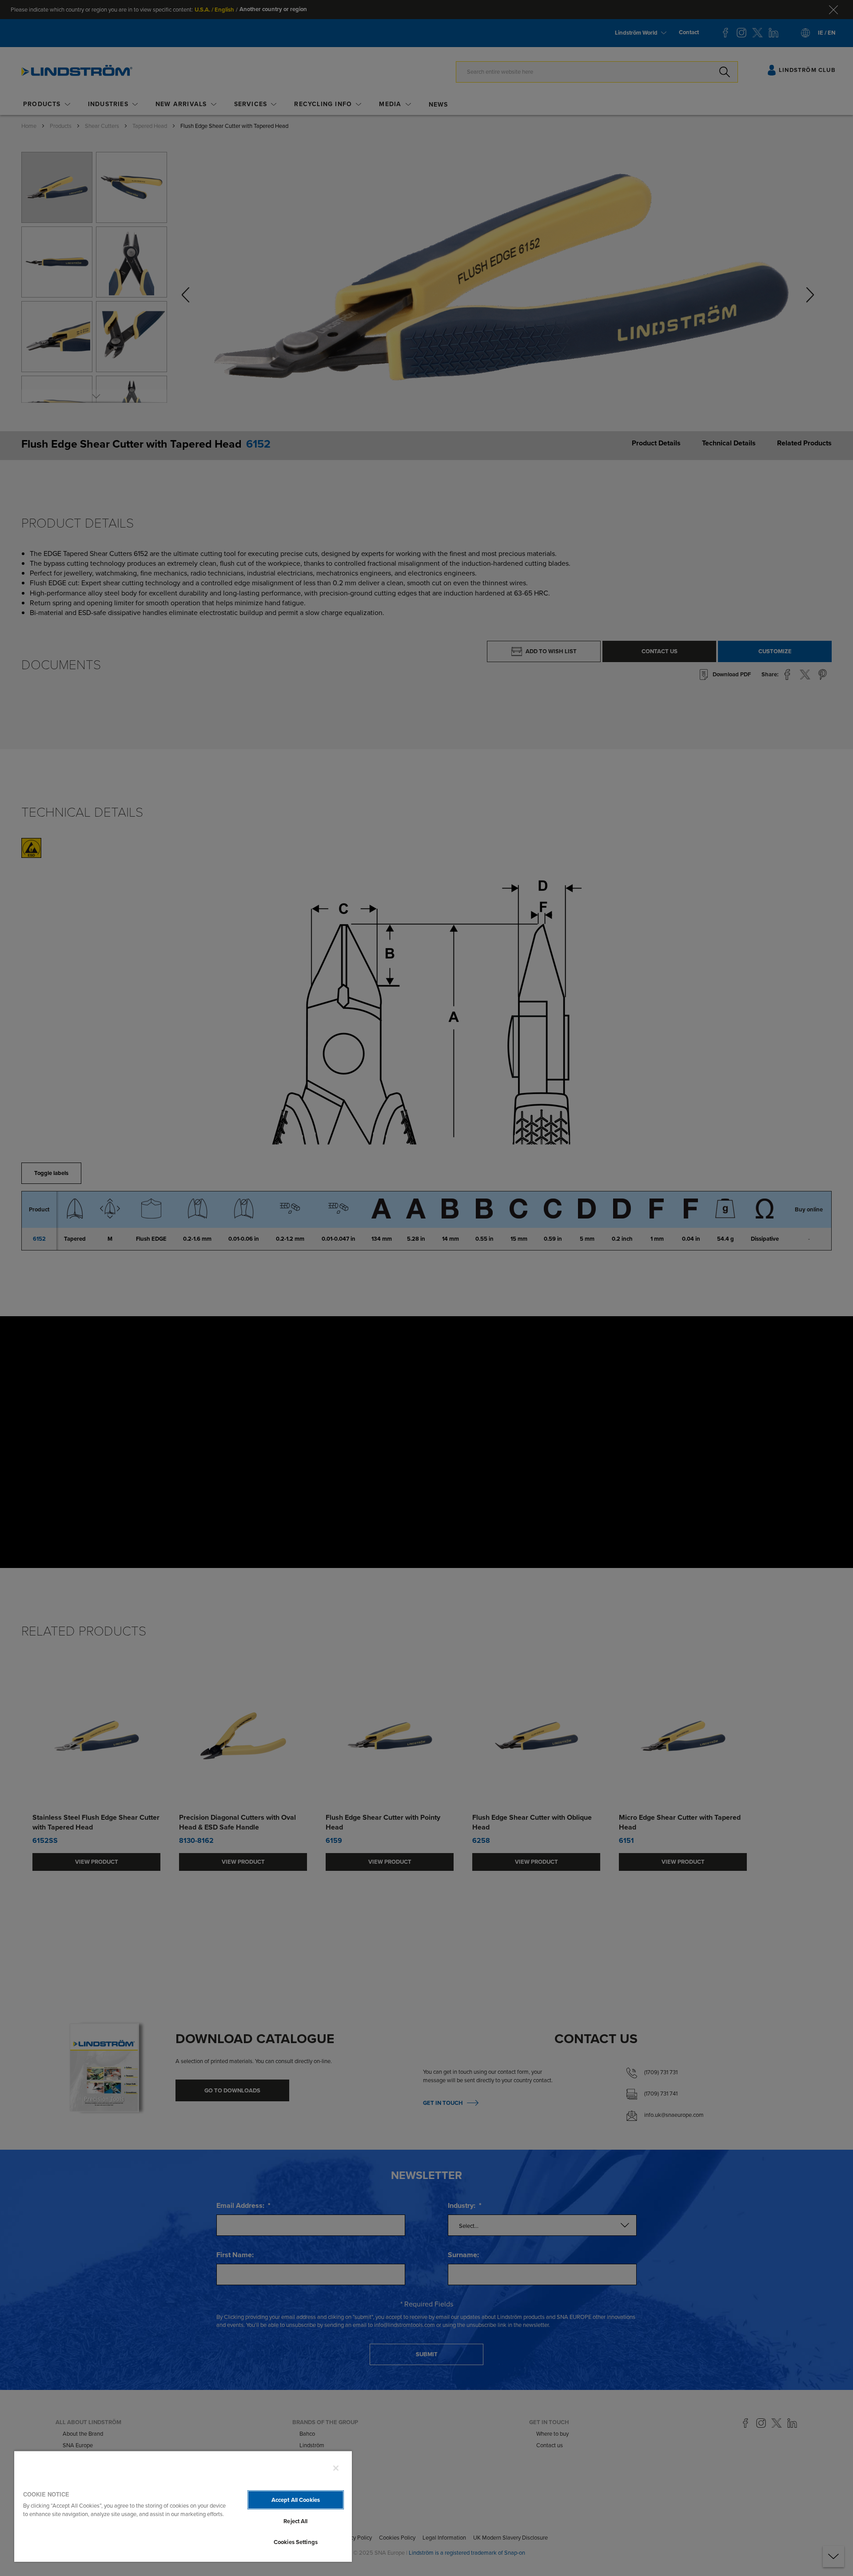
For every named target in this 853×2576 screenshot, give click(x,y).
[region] (183, 2506)
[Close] (336, 2468)
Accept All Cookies (296, 2500)
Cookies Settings (296, 2542)
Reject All (295, 2521)
